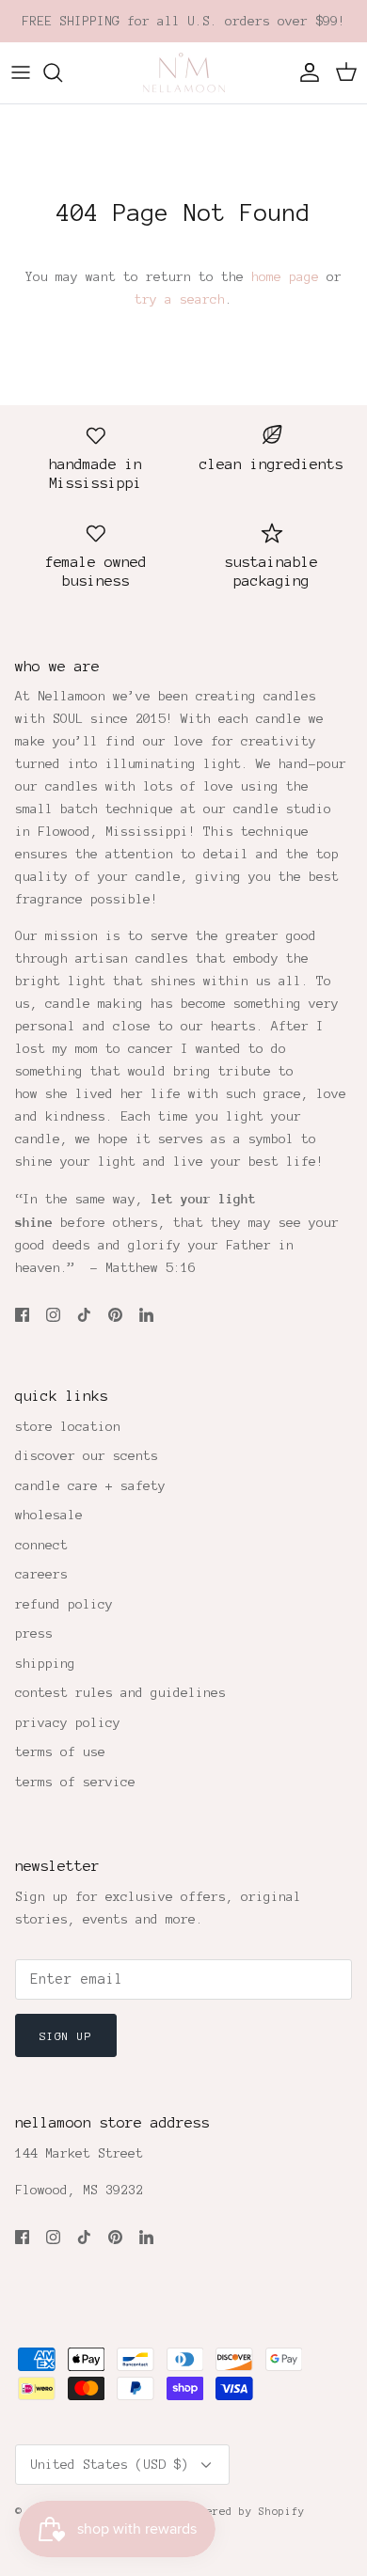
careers (41, 1574)
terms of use (60, 1752)
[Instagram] (53, 1315)
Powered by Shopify (246, 2511)
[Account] (305, 72)
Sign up (66, 2036)
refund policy (64, 1604)
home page (285, 277)
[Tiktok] (84, 1315)
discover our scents (87, 1456)
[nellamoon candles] (184, 73)
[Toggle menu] (21, 72)
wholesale (49, 1515)
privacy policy (68, 1723)
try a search (180, 299)
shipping (45, 1664)
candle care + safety (90, 1486)
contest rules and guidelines (120, 1693)
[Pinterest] (115, 1315)
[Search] (62, 72)
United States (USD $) (109, 2465)
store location (68, 1427)
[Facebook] (22, 1315)
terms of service (75, 1782)
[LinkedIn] (146, 1315)
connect (41, 1545)
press (34, 1634)
